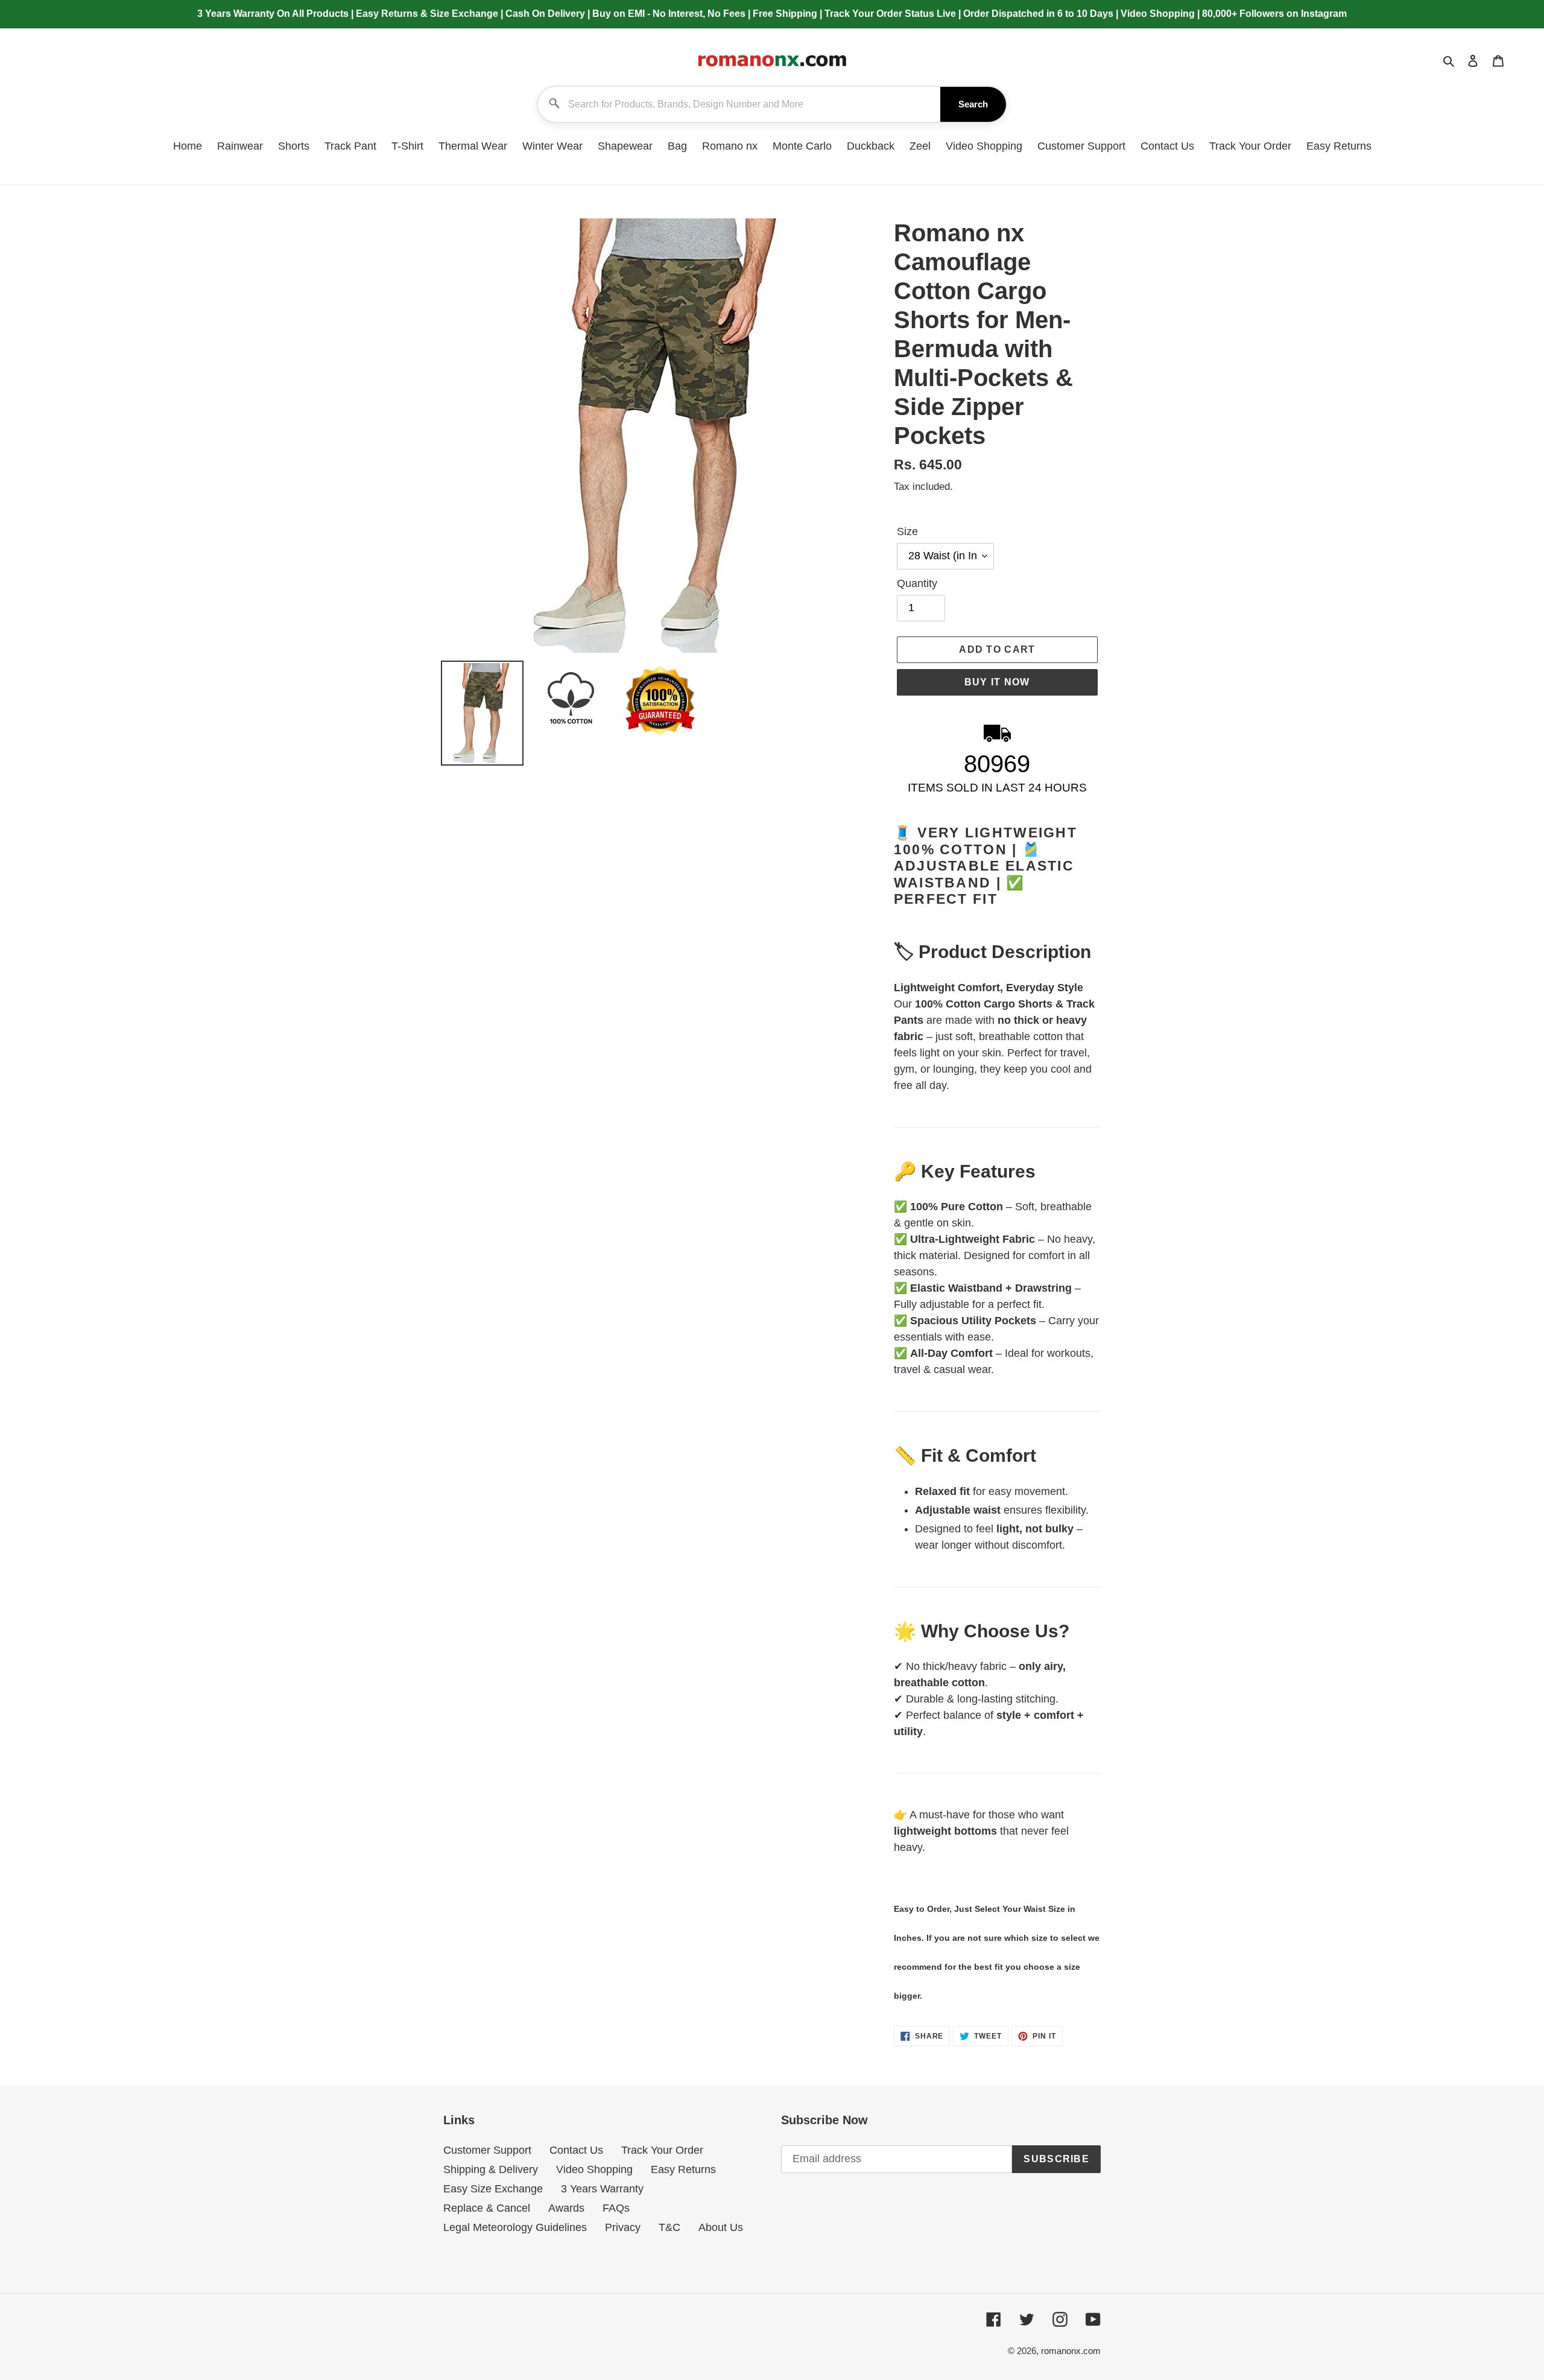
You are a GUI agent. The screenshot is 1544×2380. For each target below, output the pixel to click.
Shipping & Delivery (491, 2169)
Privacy (623, 2227)
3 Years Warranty (602, 2189)
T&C (669, 2227)
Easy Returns (683, 2169)
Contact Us (576, 2150)
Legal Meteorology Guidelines (515, 2227)
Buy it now (997, 682)
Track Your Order (662, 2150)
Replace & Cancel (487, 2208)
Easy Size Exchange (493, 2189)
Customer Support (487, 2150)
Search (973, 104)
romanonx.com (1071, 2351)
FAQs (616, 2208)
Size (907, 532)
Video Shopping (594, 2169)
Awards (566, 2208)
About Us (721, 2227)
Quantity (917, 583)
